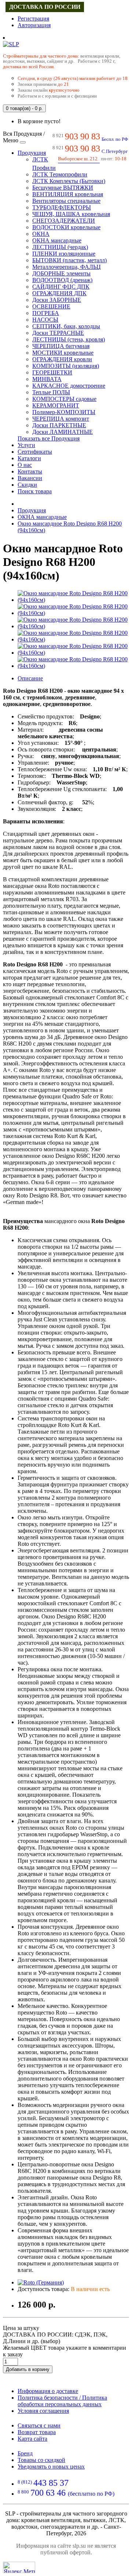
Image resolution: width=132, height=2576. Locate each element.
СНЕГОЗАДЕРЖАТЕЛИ (64, 221)
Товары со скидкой (41, 2460)
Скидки (27, 485)
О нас (25, 465)
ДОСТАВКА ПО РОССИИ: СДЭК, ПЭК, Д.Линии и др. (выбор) (55, 2338)
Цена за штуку (21, 2328)
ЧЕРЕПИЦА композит (61, 419)
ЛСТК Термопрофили (60, 174)
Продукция (32, 153)
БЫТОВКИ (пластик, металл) (69, 260)
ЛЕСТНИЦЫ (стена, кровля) (69, 339)
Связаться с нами (39, 2425)
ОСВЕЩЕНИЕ (51, 306)
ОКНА (41, 234)
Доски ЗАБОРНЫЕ (57, 300)
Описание (30, 678)
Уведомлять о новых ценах (51, 2467)
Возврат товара (37, 2432)
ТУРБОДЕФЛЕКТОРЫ (62, 207)
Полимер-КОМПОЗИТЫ (64, 412)
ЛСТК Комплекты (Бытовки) (69, 181)
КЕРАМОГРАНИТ (56, 405)
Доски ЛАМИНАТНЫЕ (63, 432)
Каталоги (29, 458)
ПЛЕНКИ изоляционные (64, 254)
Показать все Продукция (49, 438)
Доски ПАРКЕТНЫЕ (59, 425)
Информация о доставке (48, 2391)
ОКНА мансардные (57, 240)
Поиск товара (35, 491)
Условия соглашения (43, 2411)
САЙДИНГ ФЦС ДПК (61, 287)
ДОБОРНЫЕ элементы (61, 273)
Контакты (30, 471)
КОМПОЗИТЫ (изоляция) (66, 366)
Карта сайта (32, 2439)
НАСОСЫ (45, 320)
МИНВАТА (47, 379)
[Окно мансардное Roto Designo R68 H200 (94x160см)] (73, 600)
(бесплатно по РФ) (66, 2494)
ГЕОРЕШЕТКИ (52, 372)
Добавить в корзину (28, 2369)
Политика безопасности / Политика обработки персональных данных (62, 2401)
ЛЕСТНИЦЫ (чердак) (60, 247)
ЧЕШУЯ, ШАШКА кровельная (71, 214)
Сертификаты (35, 452)
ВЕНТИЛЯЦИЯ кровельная (68, 194)
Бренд (25, 2453)
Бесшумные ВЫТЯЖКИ (63, 188)
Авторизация (34, 25)
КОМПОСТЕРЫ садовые (64, 399)
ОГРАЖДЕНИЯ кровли (62, 359)
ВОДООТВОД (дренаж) (62, 280)
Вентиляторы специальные (66, 201)
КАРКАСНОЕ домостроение (69, 386)
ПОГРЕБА (46, 313)
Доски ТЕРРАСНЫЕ (58, 333)
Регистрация (33, 19)
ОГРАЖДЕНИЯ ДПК (59, 293)
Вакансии (30, 478)
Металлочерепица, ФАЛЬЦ (67, 267)
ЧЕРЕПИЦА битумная (61, 346)
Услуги (26, 445)
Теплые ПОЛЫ (51, 392)
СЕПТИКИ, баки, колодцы (66, 326)
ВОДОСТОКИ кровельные (66, 227)
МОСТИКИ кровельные (63, 353)
